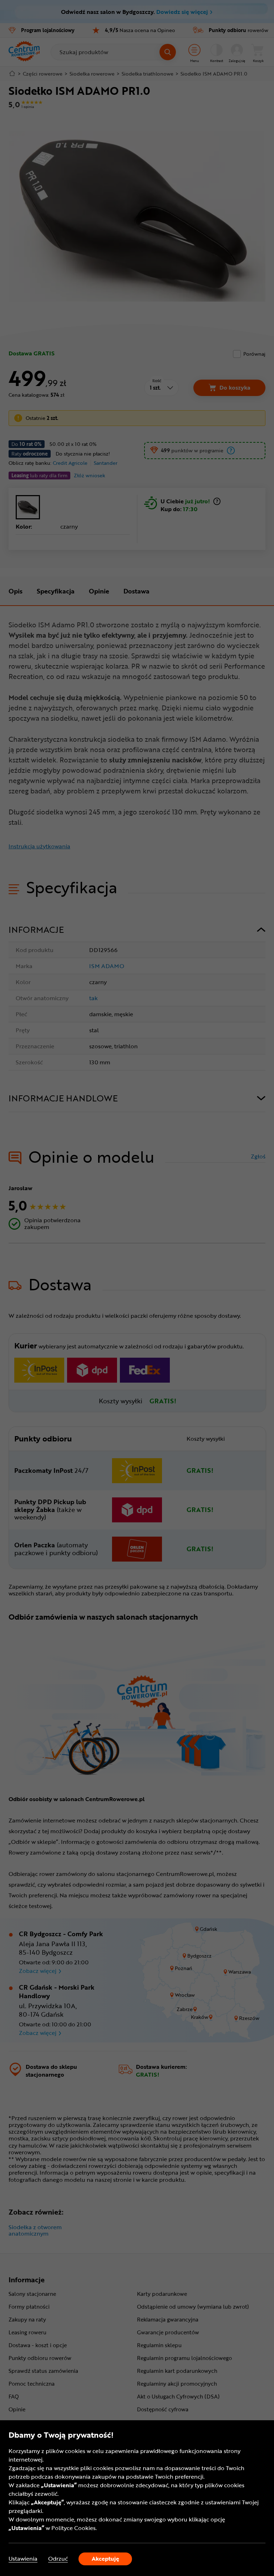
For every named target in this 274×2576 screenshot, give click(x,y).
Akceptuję (105, 2559)
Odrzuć (58, 2559)
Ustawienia (23, 2559)
